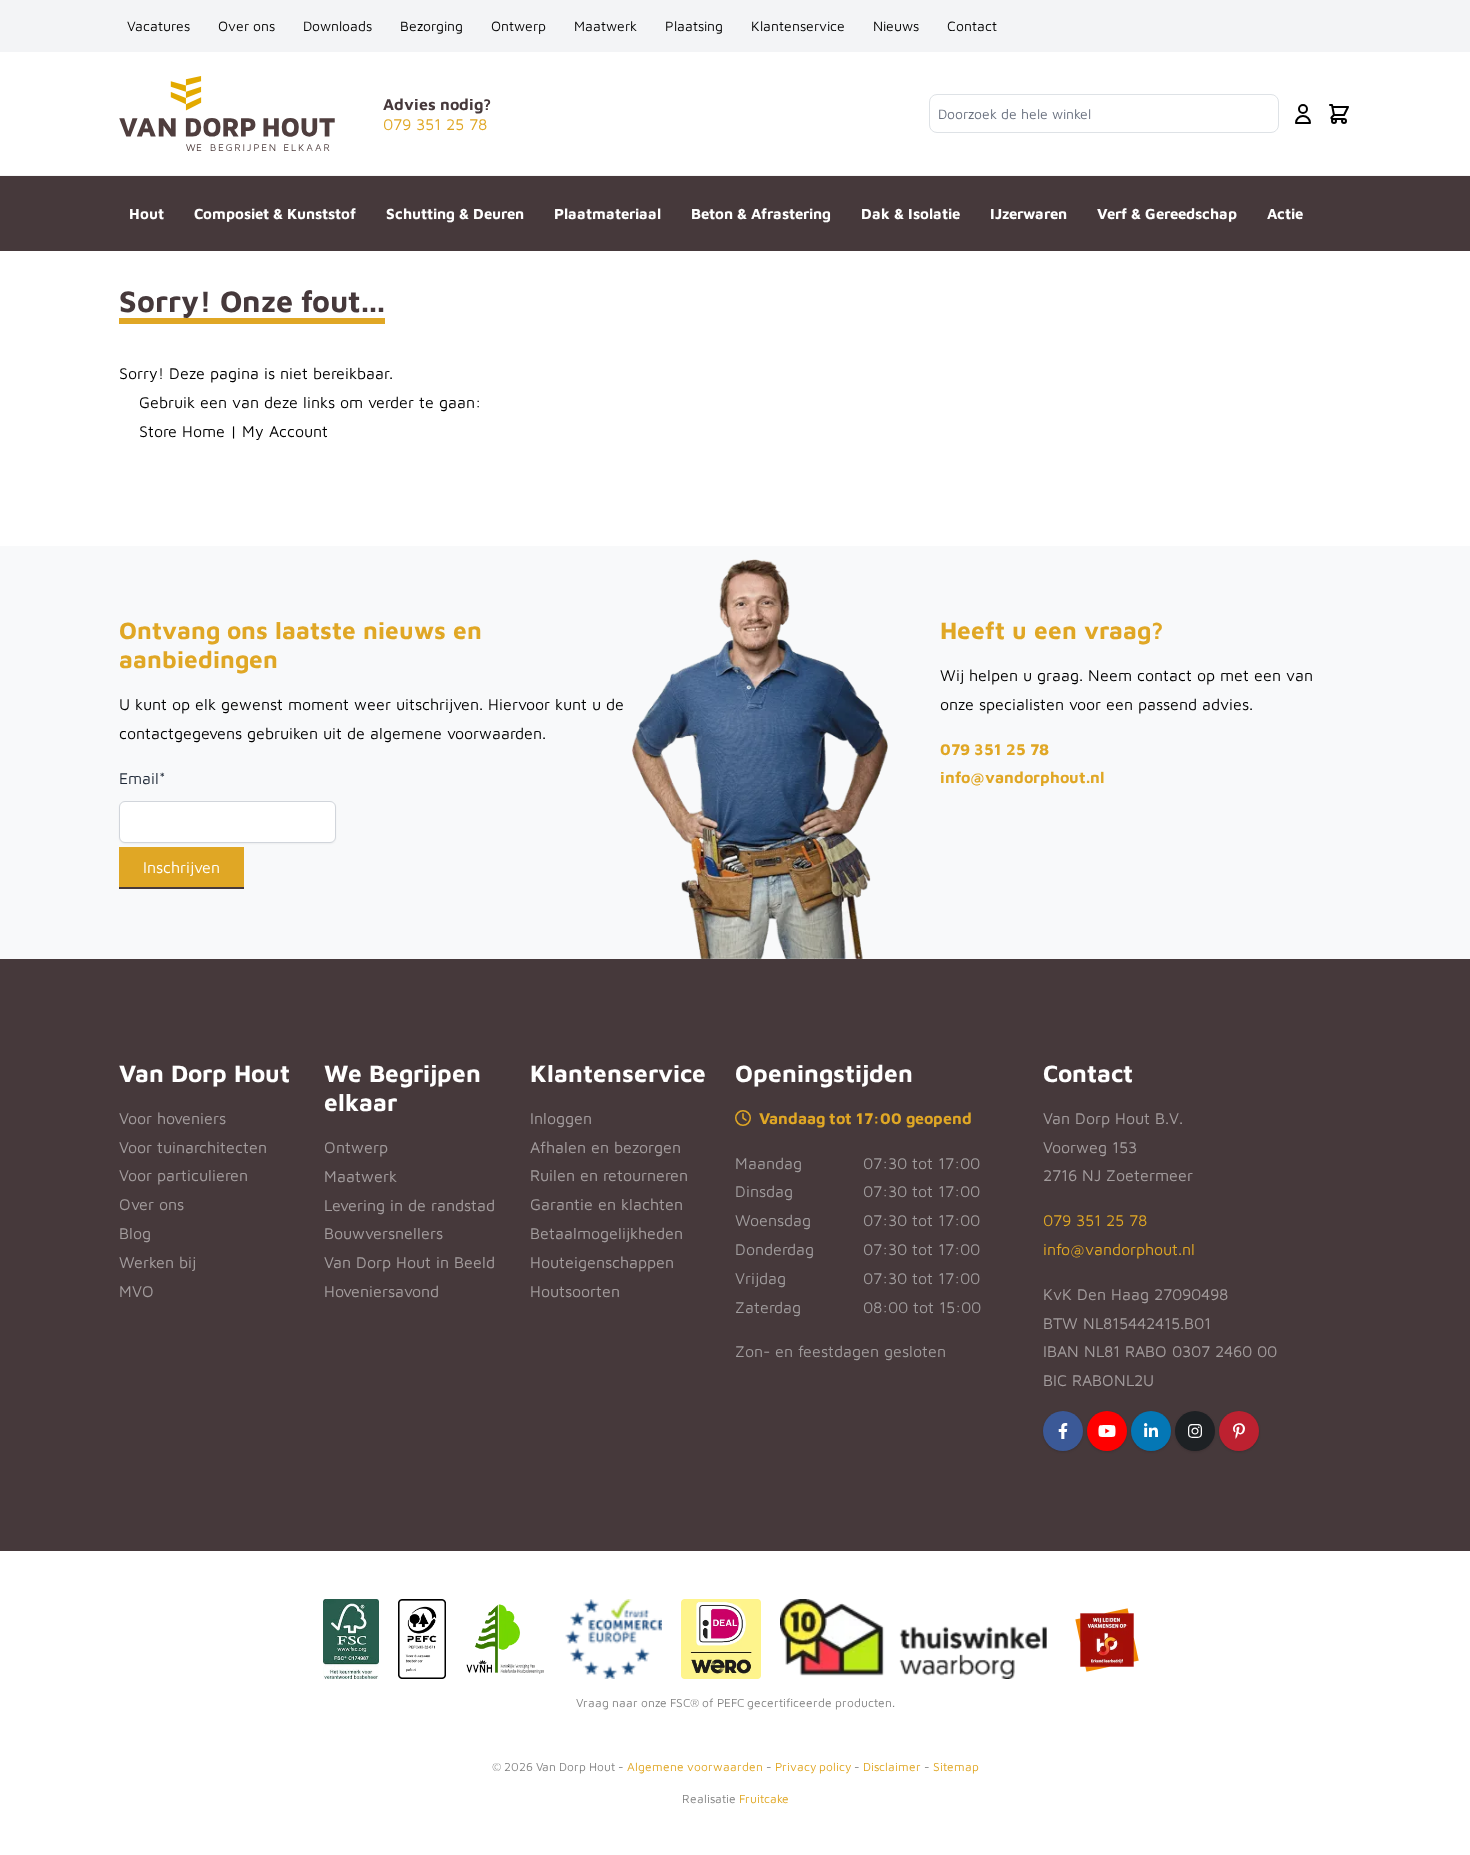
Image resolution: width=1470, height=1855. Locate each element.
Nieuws (896, 25)
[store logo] (227, 113)
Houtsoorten (575, 1291)
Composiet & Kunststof (275, 213)
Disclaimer (892, 1766)
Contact (972, 25)
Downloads (337, 25)
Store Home (182, 431)
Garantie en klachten (606, 1204)
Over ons (246, 25)
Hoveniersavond (381, 1291)
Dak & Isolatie (910, 213)
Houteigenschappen (602, 1262)
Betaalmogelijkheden (606, 1233)
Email (142, 778)
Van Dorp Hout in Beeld (409, 1262)
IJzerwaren (1028, 213)
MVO (136, 1291)
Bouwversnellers (383, 1233)
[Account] (1303, 114)
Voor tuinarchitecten (193, 1147)
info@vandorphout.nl (1022, 777)
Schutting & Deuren (455, 213)
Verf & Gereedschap (1167, 213)
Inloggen (561, 1118)
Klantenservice (798, 25)
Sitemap (956, 1766)
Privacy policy (813, 1766)
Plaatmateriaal (607, 213)
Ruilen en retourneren (609, 1175)
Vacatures (158, 25)
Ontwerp (518, 25)
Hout (146, 213)
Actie (1285, 213)
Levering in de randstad (409, 1205)
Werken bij (157, 1262)
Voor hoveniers (172, 1118)
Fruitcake (764, 1798)
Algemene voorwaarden (695, 1766)
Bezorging (431, 25)
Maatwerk (605, 25)
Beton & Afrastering (761, 213)
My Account (285, 431)
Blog (135, 1233)
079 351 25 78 (994, 749)
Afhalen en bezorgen (605, 1147)
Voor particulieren (183, 1175)
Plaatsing (694, 25)
